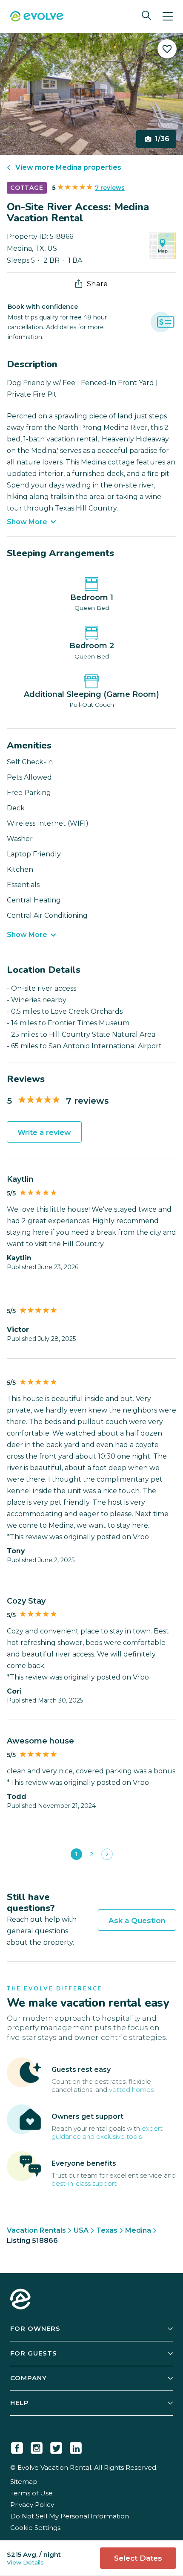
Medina (138, 2230)
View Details (25, 2562)
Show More (27, 522)
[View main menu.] (168, 16)
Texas (107, 2230)
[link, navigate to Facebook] (17, 2446)
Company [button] (29, 2378)
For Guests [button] (34, 2353)
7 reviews (110, 188)
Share (97, 284)
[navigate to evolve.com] (20, 2300)
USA (81, 2230)
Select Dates (138, 2558)
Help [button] (20, 2403)
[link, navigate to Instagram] (37, 2446)
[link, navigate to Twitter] (56, 2446)
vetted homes (131, 2090)
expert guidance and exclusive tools (107, 2132)
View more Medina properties (68, 167)
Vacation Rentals (36, 2230)
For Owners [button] (35, 2328)
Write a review (44, 1132)
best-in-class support (84, 2183)
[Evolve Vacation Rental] (37, 17)
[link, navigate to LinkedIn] (76, 2446)
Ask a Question (137, 1920)
